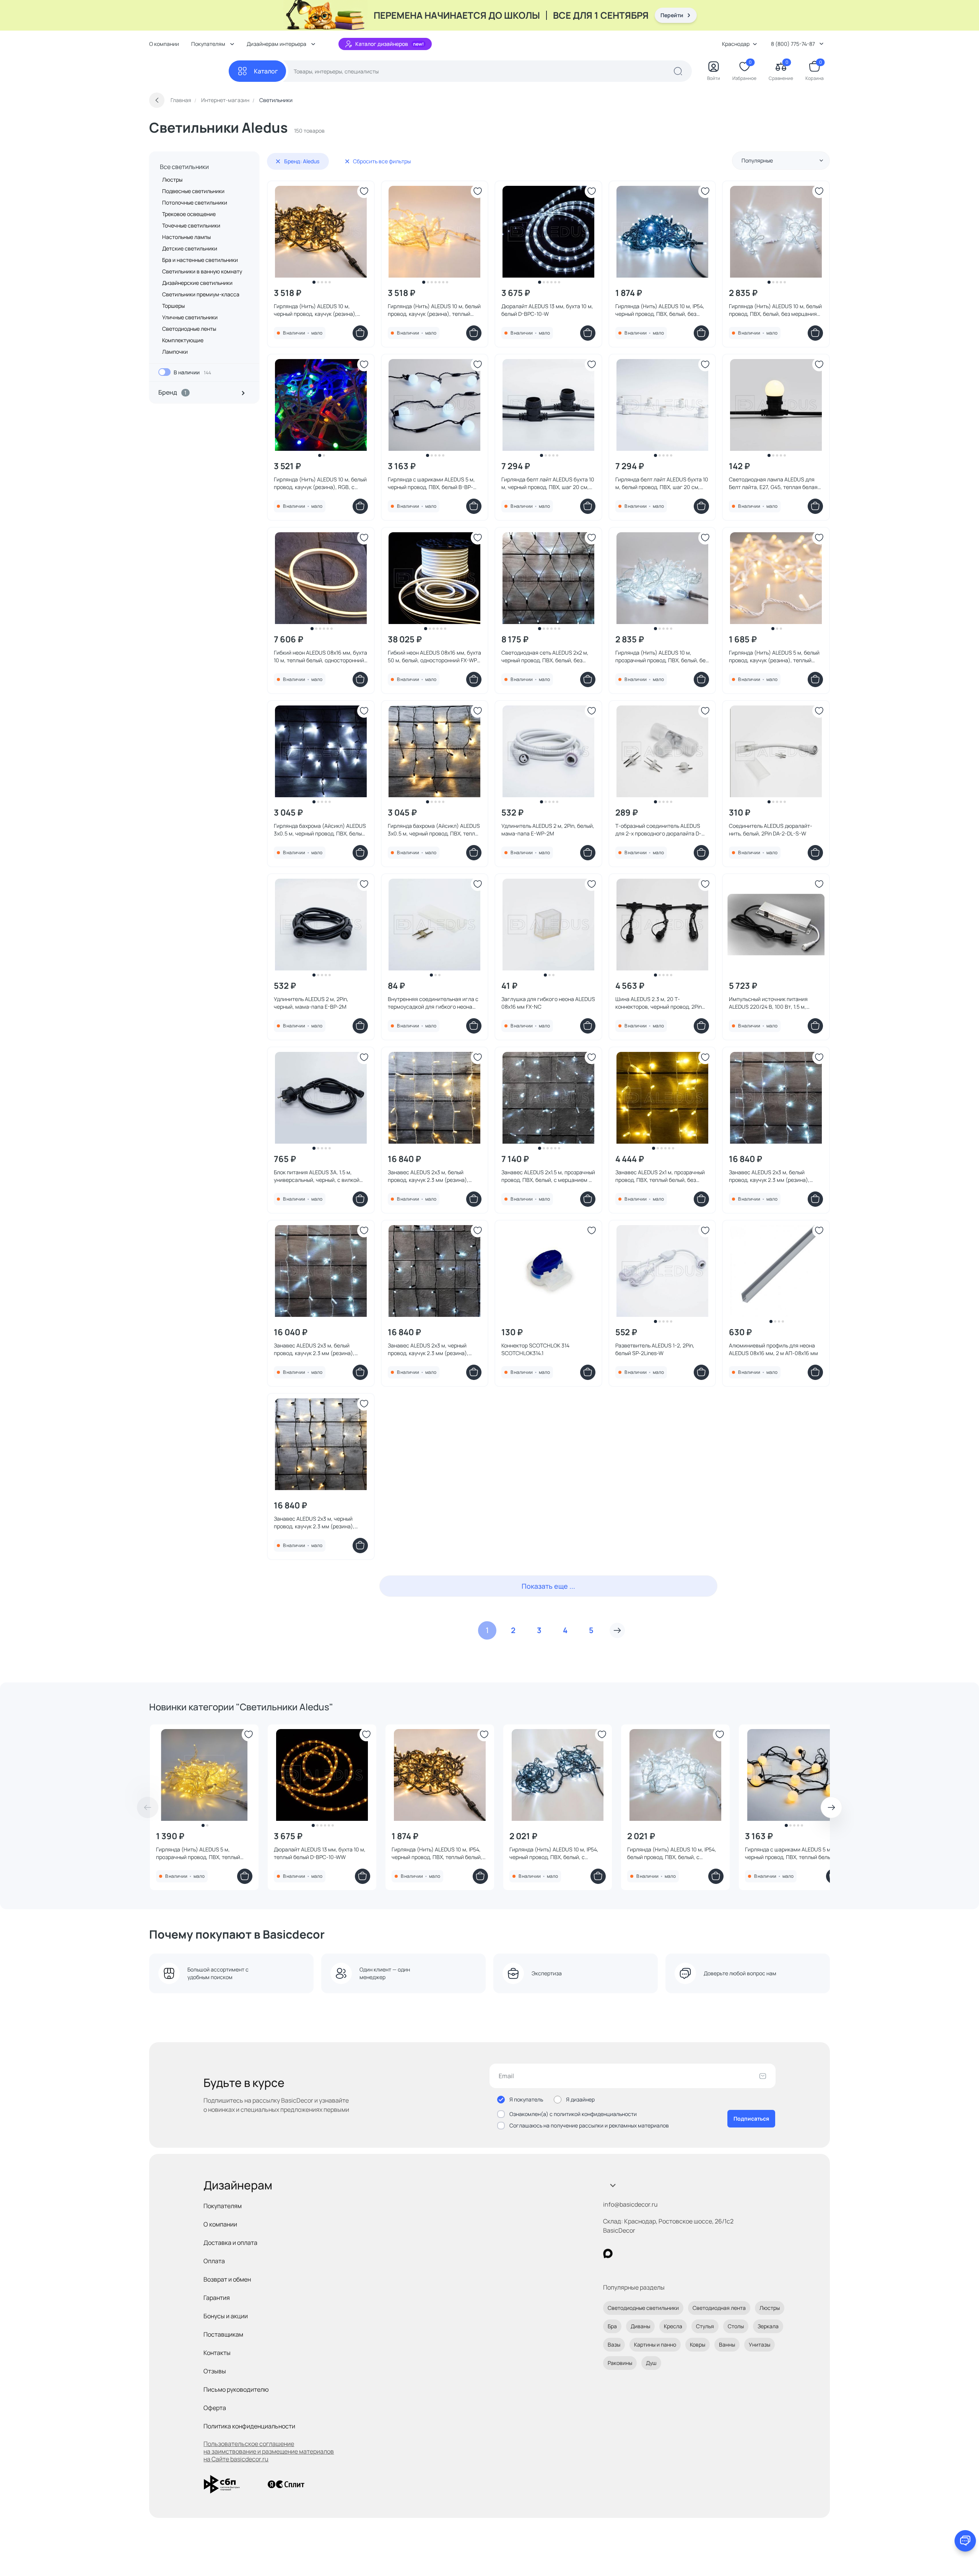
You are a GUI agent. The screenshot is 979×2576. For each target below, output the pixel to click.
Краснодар (736, 44)
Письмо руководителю (236, 2389)
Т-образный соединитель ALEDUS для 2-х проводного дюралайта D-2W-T (658, 830)
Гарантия (217, 2298)
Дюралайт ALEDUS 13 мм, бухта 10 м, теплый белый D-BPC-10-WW (320, 1853)
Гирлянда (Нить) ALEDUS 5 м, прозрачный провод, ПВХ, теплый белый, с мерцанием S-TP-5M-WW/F (202, 1853)
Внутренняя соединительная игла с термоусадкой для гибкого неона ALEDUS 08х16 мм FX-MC (433, 1003)
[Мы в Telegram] (671, 2253)
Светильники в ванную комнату (202, 271)
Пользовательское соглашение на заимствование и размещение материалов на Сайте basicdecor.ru (269, 2451)
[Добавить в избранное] (364, 191)
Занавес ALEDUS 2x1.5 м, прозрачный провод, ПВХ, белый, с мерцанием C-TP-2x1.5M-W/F (548, 1176)
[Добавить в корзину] (360, 333)
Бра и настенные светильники (200, 260)
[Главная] (189, 71)
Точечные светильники (191, 225)
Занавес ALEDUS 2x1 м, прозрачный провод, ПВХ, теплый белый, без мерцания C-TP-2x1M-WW (660, 1176)
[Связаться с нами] (965, 2541)
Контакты (217, 2353)
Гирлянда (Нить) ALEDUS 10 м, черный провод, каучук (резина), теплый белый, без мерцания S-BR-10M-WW (319, 310)
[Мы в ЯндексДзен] (655, 2253)
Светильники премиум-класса (201, 294)
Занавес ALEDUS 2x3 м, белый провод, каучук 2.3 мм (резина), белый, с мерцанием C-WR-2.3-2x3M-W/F (769, 1176)
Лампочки (175, 352)
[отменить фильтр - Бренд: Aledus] (278, 161)
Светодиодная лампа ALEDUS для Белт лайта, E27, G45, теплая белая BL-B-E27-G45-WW (773, 483)
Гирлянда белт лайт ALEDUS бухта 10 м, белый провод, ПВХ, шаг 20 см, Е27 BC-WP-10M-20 (662, 483)
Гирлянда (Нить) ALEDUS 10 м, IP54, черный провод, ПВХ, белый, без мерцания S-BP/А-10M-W (660, 310)
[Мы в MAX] (608, 2253)
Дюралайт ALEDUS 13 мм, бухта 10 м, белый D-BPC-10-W (547, 310)
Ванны (727, 2344)
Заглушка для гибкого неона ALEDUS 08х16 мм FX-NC (548, 1003)
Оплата (214, 2261)
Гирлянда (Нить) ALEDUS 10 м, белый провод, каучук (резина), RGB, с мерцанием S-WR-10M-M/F (320, 483)
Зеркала (768, 2326)
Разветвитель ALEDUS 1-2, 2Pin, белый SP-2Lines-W (655, 1349)
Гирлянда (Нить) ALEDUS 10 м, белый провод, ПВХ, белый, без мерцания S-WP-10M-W (775, 310)
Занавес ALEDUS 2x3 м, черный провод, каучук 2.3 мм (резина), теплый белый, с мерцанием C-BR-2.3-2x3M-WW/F (318, 1523)
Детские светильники (190, 248)
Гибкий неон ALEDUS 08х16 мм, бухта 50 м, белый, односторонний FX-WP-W (434, 657)
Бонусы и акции (226, 2316)
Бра (612, 2326)
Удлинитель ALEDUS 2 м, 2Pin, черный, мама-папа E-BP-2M (311, 1003)
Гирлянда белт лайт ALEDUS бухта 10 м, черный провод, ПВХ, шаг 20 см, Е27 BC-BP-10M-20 (548, 483)
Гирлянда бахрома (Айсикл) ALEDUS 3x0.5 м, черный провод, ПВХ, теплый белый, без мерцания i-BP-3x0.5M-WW (435, 830)
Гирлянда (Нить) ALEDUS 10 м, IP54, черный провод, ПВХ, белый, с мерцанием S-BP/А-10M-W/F (554, 1853)
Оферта (215, 2408)
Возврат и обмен (227, 2279)
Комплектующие (183, 340)
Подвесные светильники (193, 191)
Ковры (698, 2344)
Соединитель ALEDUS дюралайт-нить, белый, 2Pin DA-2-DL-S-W (771, 830)
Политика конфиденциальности (249, 2426)
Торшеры (173, 306)
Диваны (640, 2326)
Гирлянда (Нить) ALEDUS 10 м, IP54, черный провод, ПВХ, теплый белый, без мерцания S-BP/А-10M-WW (437, 1853)
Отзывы (215, 2371)
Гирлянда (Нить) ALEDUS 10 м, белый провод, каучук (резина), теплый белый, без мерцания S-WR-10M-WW (435, 310)
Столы (736, 2326)
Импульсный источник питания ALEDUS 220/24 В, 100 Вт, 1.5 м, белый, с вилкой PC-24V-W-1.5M (769, 1003)
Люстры (172, 180)
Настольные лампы (186, 237)
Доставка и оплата (230, 2243)
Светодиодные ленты (189, 329)
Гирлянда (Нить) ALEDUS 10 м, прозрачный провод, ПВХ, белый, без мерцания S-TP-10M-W (662, 657)
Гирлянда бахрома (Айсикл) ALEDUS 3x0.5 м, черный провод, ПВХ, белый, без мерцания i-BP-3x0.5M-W (320, 830)
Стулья (705, 2326)
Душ (651, 2363)
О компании (164, 44)
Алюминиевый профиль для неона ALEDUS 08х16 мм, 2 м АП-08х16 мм (773, 1349)
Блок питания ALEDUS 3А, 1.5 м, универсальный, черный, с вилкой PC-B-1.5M (317, 1176)
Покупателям (223, 2206)
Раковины (620, 2363)
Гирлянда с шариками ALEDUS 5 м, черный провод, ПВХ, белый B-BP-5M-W (431, 483)
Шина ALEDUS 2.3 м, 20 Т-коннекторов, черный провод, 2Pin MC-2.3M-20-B (659, 1003)
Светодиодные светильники (643, 2308)
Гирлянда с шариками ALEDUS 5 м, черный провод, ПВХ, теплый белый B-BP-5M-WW (793, 1853)
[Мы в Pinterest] (624, 2253)
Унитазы (759, 2344)
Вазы (614, 2344)
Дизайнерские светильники (197, 283)
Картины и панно (655, 2344)
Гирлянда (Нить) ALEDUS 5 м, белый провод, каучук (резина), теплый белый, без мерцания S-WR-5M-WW (775, 657)
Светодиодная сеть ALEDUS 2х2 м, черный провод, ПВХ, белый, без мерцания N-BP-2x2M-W (545, 657)
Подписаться (751, 2118)
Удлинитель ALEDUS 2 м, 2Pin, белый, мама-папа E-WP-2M (548, 830)
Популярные (757, 160)
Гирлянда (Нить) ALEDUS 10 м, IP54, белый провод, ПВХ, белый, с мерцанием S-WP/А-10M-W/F (672, 1853)
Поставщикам (223, 2334)
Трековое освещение (189, 214)
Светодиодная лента (719, 2308)
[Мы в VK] (639, 2253)
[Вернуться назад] (157, 100)
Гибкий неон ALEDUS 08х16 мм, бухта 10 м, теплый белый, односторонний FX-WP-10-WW (320, 657)
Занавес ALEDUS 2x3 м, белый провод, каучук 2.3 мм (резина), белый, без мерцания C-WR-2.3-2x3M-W (315, 1349)
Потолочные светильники (195, 202)
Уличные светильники (190, 317)
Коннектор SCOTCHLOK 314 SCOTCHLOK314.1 (535, 1349)
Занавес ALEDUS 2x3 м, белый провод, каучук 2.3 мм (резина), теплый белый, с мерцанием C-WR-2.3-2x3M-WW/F (433, 1176)
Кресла (673, 2326)
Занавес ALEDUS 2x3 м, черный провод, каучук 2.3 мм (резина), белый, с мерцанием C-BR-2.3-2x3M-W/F (428, 1349)
